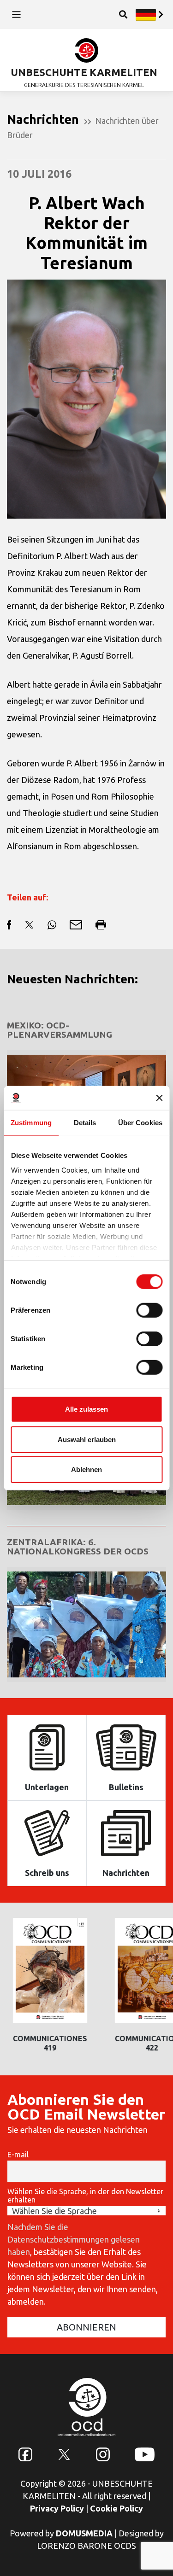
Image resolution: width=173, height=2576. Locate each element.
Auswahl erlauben (87, 1439)
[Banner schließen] (159, 1098)
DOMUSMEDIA (84, 2533)
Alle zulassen (86, 1409)
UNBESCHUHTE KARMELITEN (84, 72)
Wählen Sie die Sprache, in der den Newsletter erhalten (85, 2196)
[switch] (149, 1310)
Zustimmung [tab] (31, 1123)
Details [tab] (85, 1123)
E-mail (18, 2155)
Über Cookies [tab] (140, 1123)
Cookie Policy (116, 2508)
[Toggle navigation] (16, 15)
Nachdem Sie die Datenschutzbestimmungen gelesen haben (74, 2239)
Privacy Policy (57, 2508)
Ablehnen (86, 1469)
